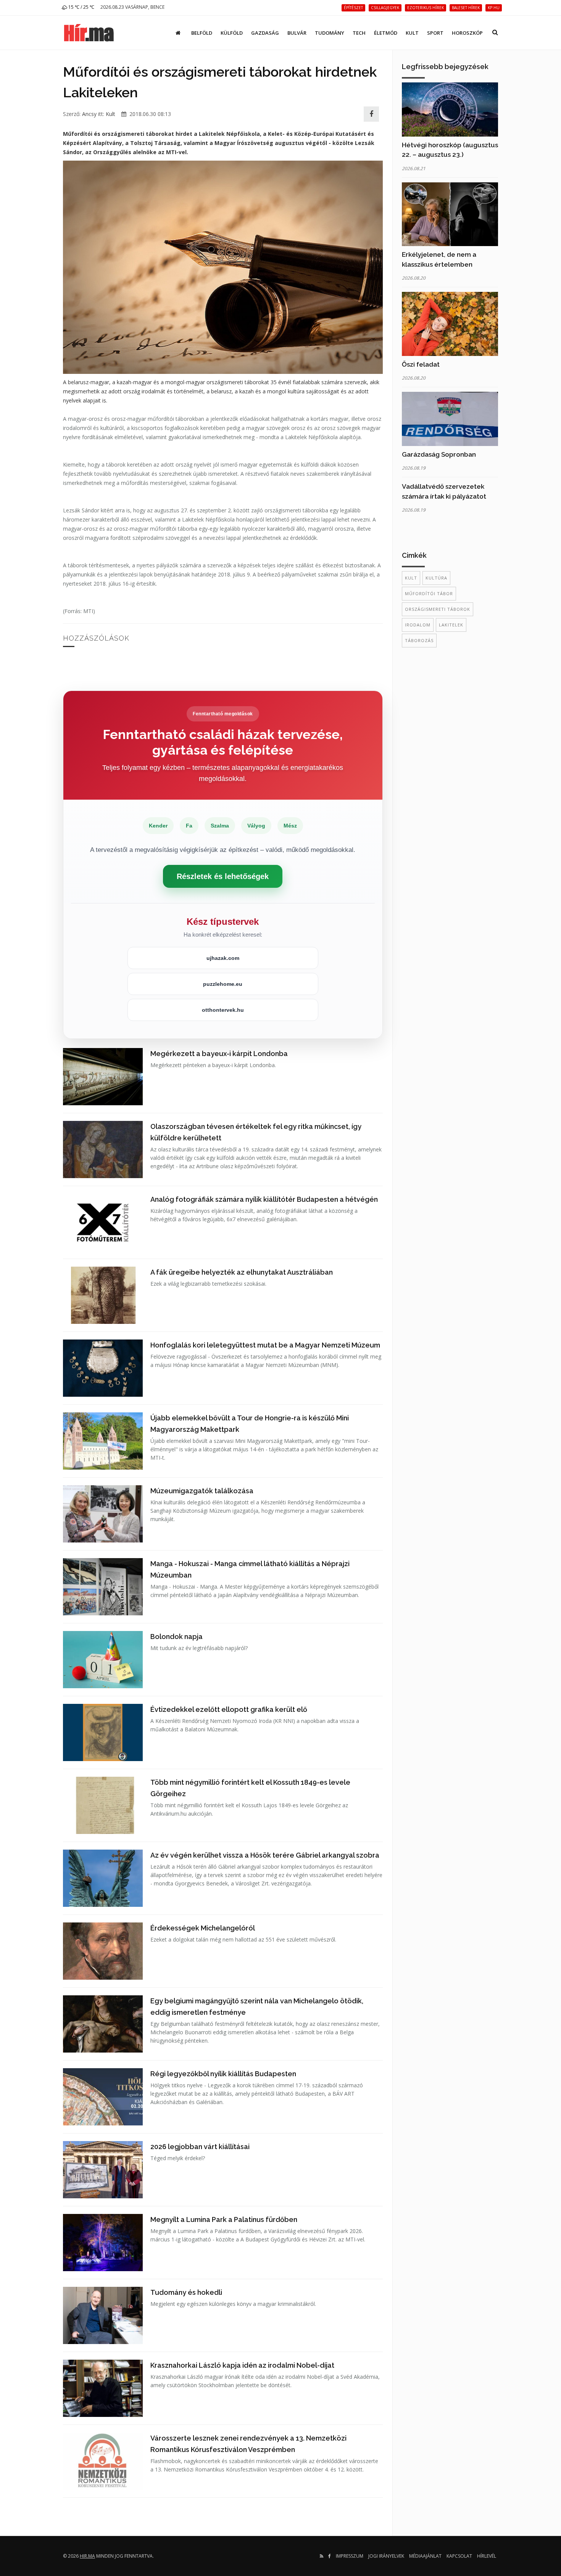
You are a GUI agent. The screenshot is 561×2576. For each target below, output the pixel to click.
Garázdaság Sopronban (439, 454)
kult (411, 578)
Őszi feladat (421, 364)
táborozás (419, 640)
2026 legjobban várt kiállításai (200, 2147)
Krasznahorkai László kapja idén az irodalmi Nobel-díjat (242, 2365)
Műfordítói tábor (429, 593)
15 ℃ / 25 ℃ (81, 7)
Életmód (386, 33)
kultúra (436, 578)
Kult (412, 33)
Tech (359, 33)
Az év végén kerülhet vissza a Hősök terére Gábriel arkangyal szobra (265, 1855)
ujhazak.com (223, 958)
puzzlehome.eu (223, 984)
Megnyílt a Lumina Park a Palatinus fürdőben (224, 2219)
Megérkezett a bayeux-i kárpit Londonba (219, 1054)
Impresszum (350, 2556)
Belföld (202, 33)
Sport (435, 33)
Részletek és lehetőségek (223, 876)
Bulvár (297, 33)
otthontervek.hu (223, 1010)
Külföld (232, 33)
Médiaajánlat (425, 2556)
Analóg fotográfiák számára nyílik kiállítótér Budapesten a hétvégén (264, 1199)
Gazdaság (265, 33)
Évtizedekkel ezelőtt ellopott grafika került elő (229, 1709)
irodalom (418, 625)
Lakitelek (451, 625)
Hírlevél (487, 2556)
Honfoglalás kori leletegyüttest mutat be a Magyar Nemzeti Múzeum (265, 1345)
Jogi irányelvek (386, 2556)
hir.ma (87, 2556)
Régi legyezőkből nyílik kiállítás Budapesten (223, 2074)
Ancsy (89, 114)
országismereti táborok (438, 609)
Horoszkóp (467, 33)
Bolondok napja (177, 1637)
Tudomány (330, 33)
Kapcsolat (459, 2556)
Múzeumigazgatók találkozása (202, 1491)
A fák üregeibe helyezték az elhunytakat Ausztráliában (242, 1272)
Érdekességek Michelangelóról (203, 1928)
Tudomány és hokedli (186, 2292)
